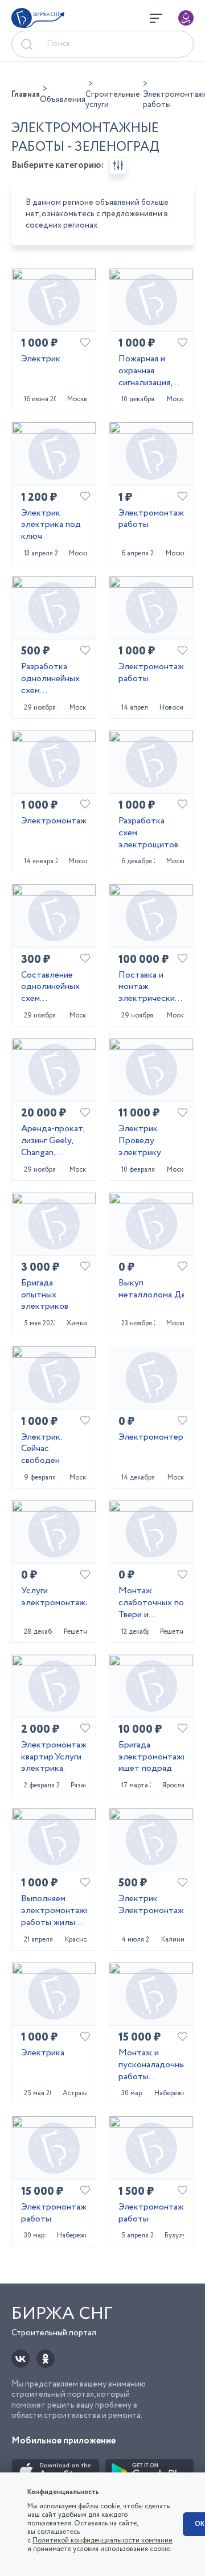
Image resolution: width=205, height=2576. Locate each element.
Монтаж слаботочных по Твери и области (151, 1603)
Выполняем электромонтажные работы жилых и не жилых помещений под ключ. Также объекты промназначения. (54, 1911)
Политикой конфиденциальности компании (102, 2540)
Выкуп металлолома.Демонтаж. (151, 1289)
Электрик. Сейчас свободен (41, 1449)
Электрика (43, 2053)
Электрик (41, 359)
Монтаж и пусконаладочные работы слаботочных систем (151, 2065)
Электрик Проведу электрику (140, 1141)
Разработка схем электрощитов (148, 833)
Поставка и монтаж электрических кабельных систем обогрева (149, 987)
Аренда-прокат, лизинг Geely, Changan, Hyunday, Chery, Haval (53, 1141)
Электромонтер (151, 1438)
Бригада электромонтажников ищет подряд (151, 1757)
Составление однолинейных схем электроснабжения (54, 987)
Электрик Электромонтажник (151, 1905)
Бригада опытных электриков (45, 1295)
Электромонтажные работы (151, 520)
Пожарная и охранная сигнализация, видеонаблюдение (151, 371)
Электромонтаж (54, 821)
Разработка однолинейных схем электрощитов (51, 679)
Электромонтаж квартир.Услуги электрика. (54, 1757)
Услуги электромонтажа (54, 1597)
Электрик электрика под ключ (51, 525)
